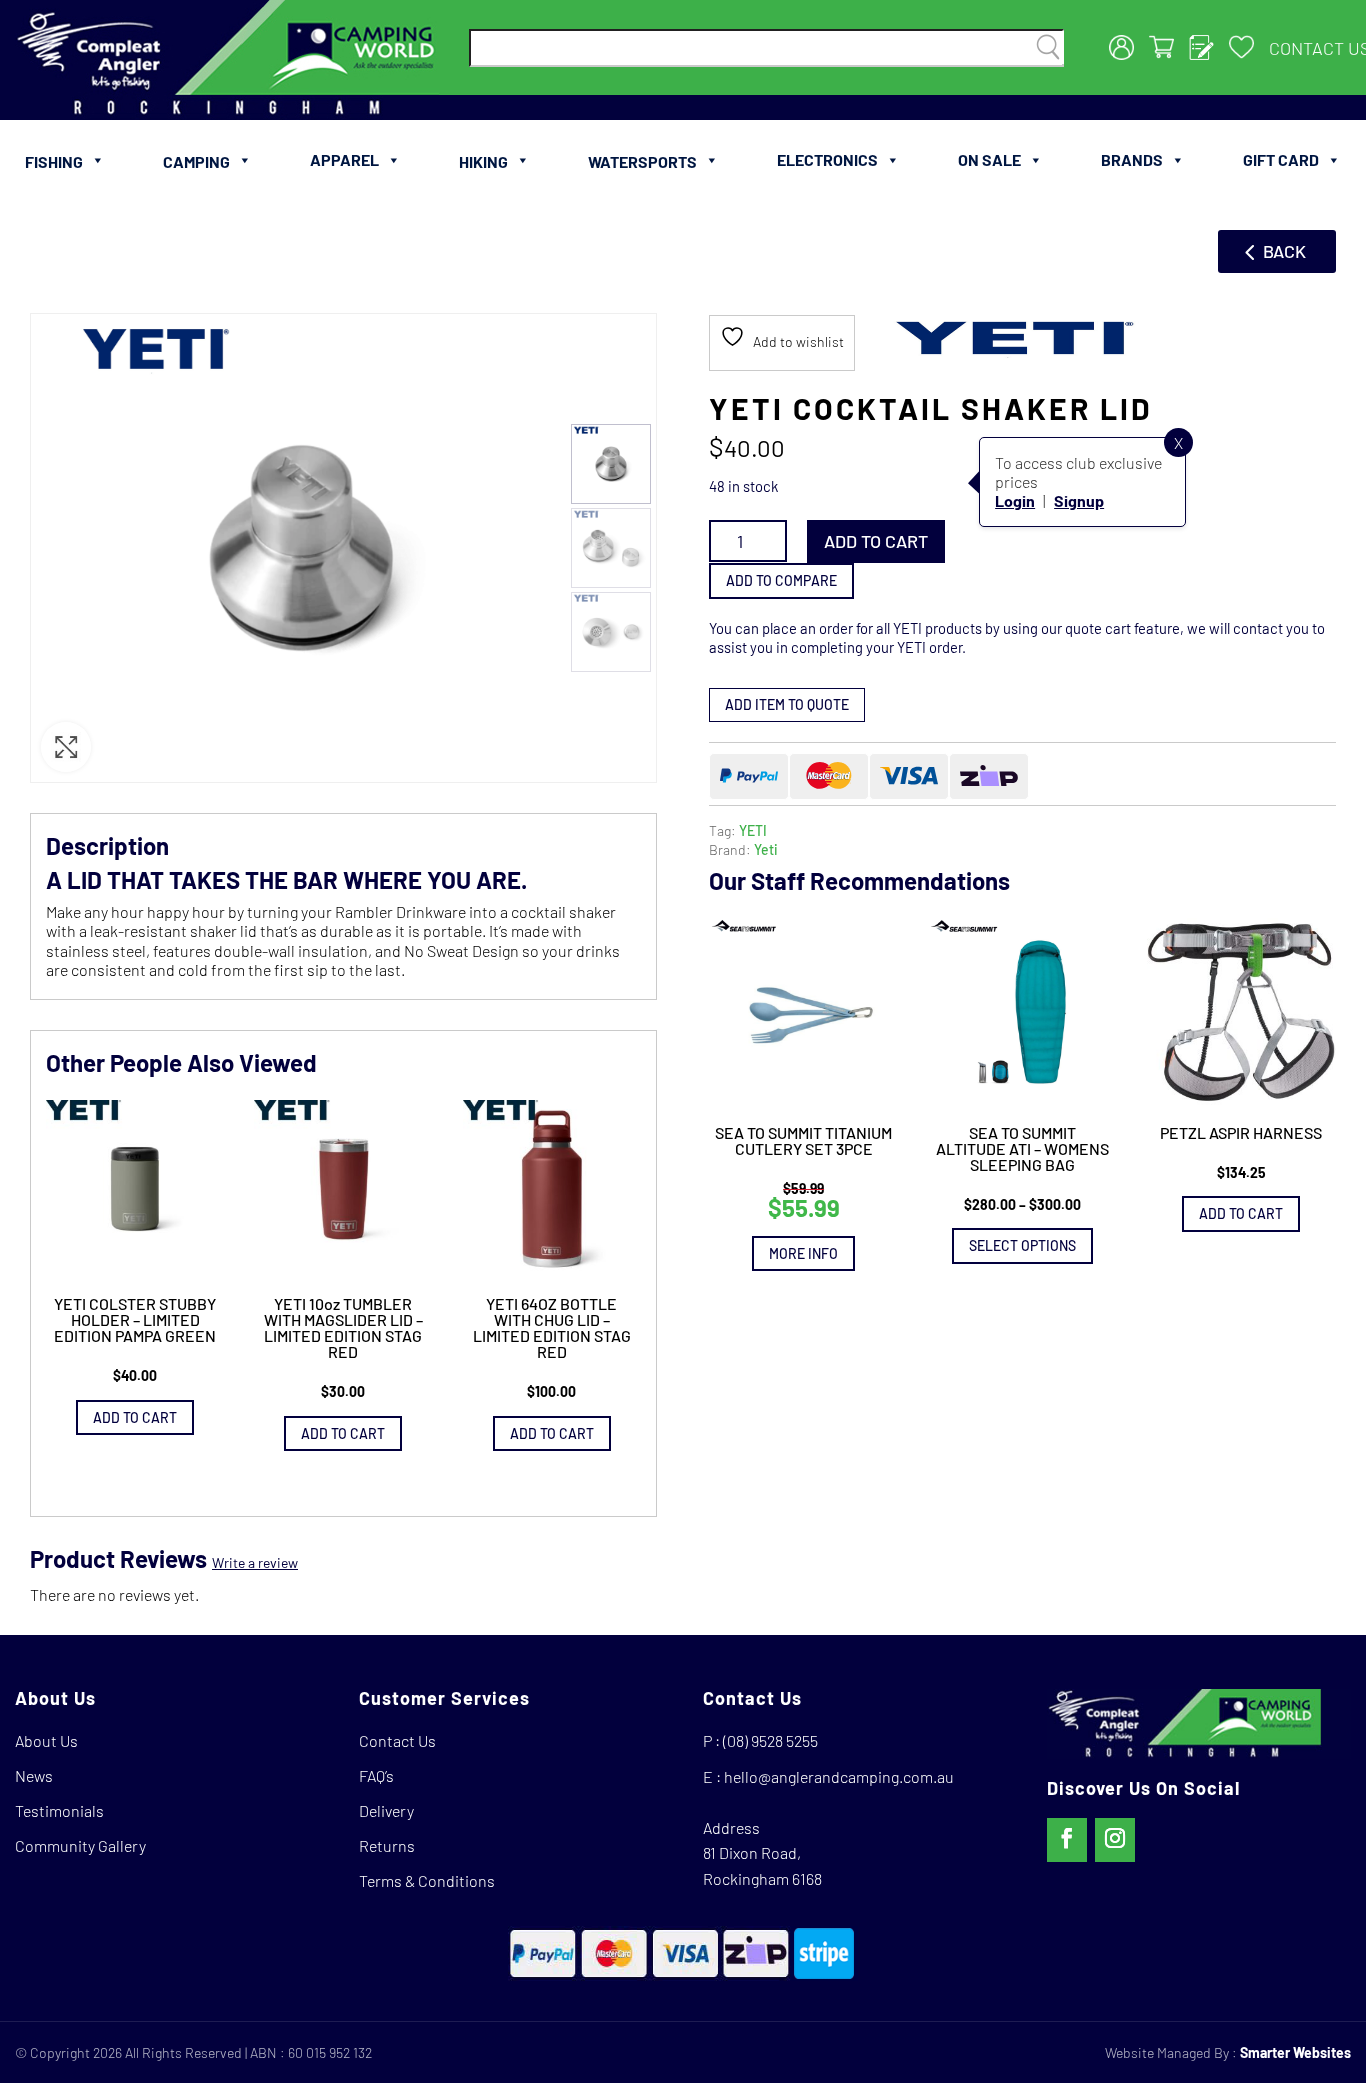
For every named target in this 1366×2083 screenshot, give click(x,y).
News (34, 1775)
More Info (803, 1252)
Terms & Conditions (427, 1880)
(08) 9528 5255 (770, 1740)
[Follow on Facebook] (1067, 1840)
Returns (387, 1845)
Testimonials (59, 1810)
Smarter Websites (1295, 2052)
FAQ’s (376, 1775)
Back (1284, 251)
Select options (1022, 1245)
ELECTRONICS (827, 159)
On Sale (989, 159)
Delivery (386, 1810)
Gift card (1281, 159)
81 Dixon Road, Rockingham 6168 (762, 1865)
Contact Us (397, 1740)
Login (1015, 500)
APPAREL (344, 159)
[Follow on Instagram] (1115, 1840)
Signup (1079, 500)
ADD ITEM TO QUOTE (787, 704)
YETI (753, 829)
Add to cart (876, 541)
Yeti (766, 849)
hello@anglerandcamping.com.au (839, 1776)
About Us (46, 1740)
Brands (1132, 159)
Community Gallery (80, 1845)
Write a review (255, 1562)
